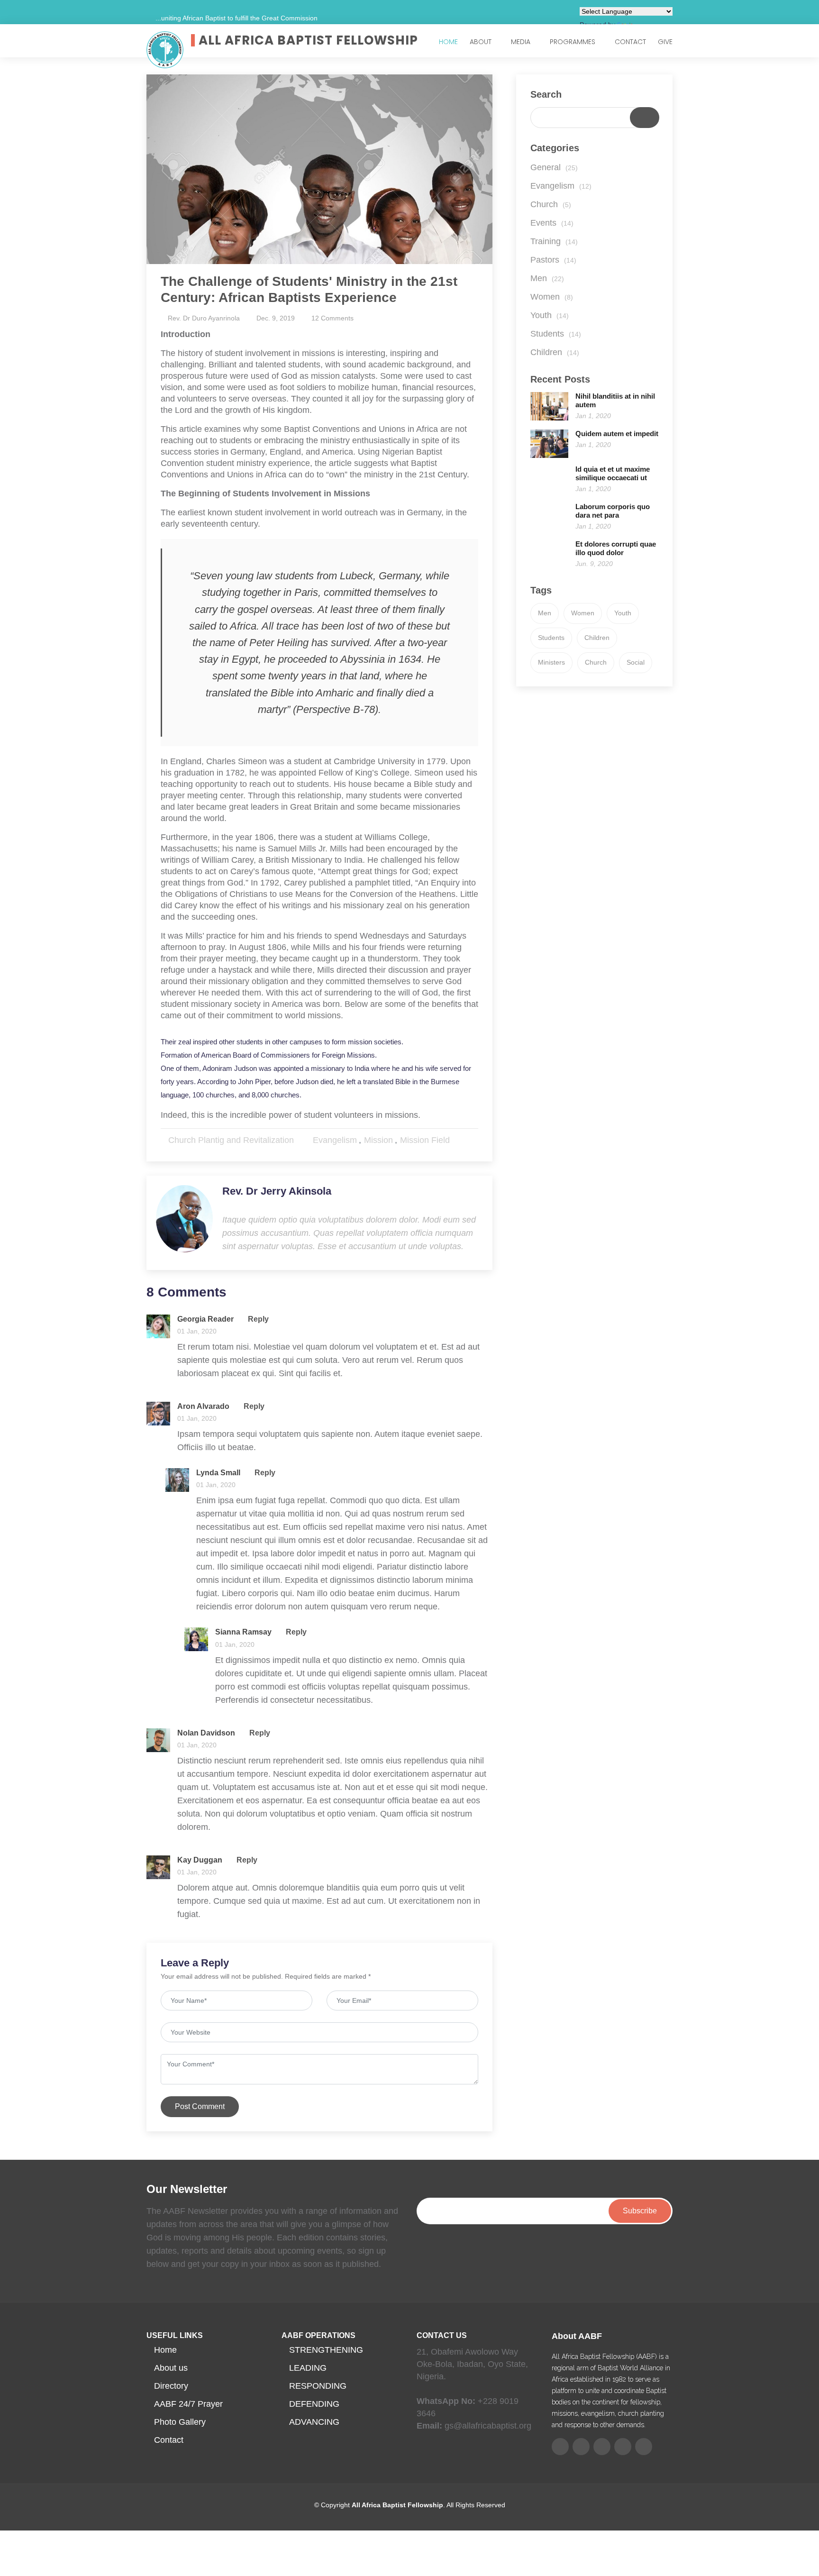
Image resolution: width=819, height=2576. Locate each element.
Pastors (553, 260)
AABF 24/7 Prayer (188, 2404)
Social (636, 662)
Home (165, 2350)
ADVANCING (314, 2422)
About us (171, 2368)
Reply (257, 1319)
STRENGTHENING (326, 2350)
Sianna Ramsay (243, 1632)
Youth (550, 315)
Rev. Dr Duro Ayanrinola (204, 318)
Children (555, 352)
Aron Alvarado (203, 1406)
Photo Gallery (180, 2422)
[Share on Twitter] (454, 1140)
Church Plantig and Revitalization (231, 1140)
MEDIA (521, 42)
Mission (378, 1140)
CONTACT (630, 42)
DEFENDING (314, 2404)
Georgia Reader (205, 1319)
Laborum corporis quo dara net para (613, 511)
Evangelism (335, 1140)
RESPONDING (318, 2386)
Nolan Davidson (206, 1733)
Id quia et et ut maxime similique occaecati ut (613, 473)
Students (556, 334)
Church (551, 204)
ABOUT (481, 42)
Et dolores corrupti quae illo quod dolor (616, 548)
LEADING (308, 2368)
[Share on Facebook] (464, 1140)
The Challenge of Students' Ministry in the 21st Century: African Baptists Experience (309, 289)
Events (552, 223)
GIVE (665, 42)
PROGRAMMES (573, 42)
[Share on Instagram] (474, 1140)
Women (552, 297)
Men (547, 278)
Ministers (551, 662)
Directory (171, 2386)
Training (554, 241)
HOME (448, 42)
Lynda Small (218, 1473)
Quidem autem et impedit (617, 434)
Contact (169, 2440)
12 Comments (332, 318)
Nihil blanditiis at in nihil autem (615, 400)
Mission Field (425, 1140)
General (554, 167)
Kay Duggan (200, 1860)
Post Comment (200, 2106)
